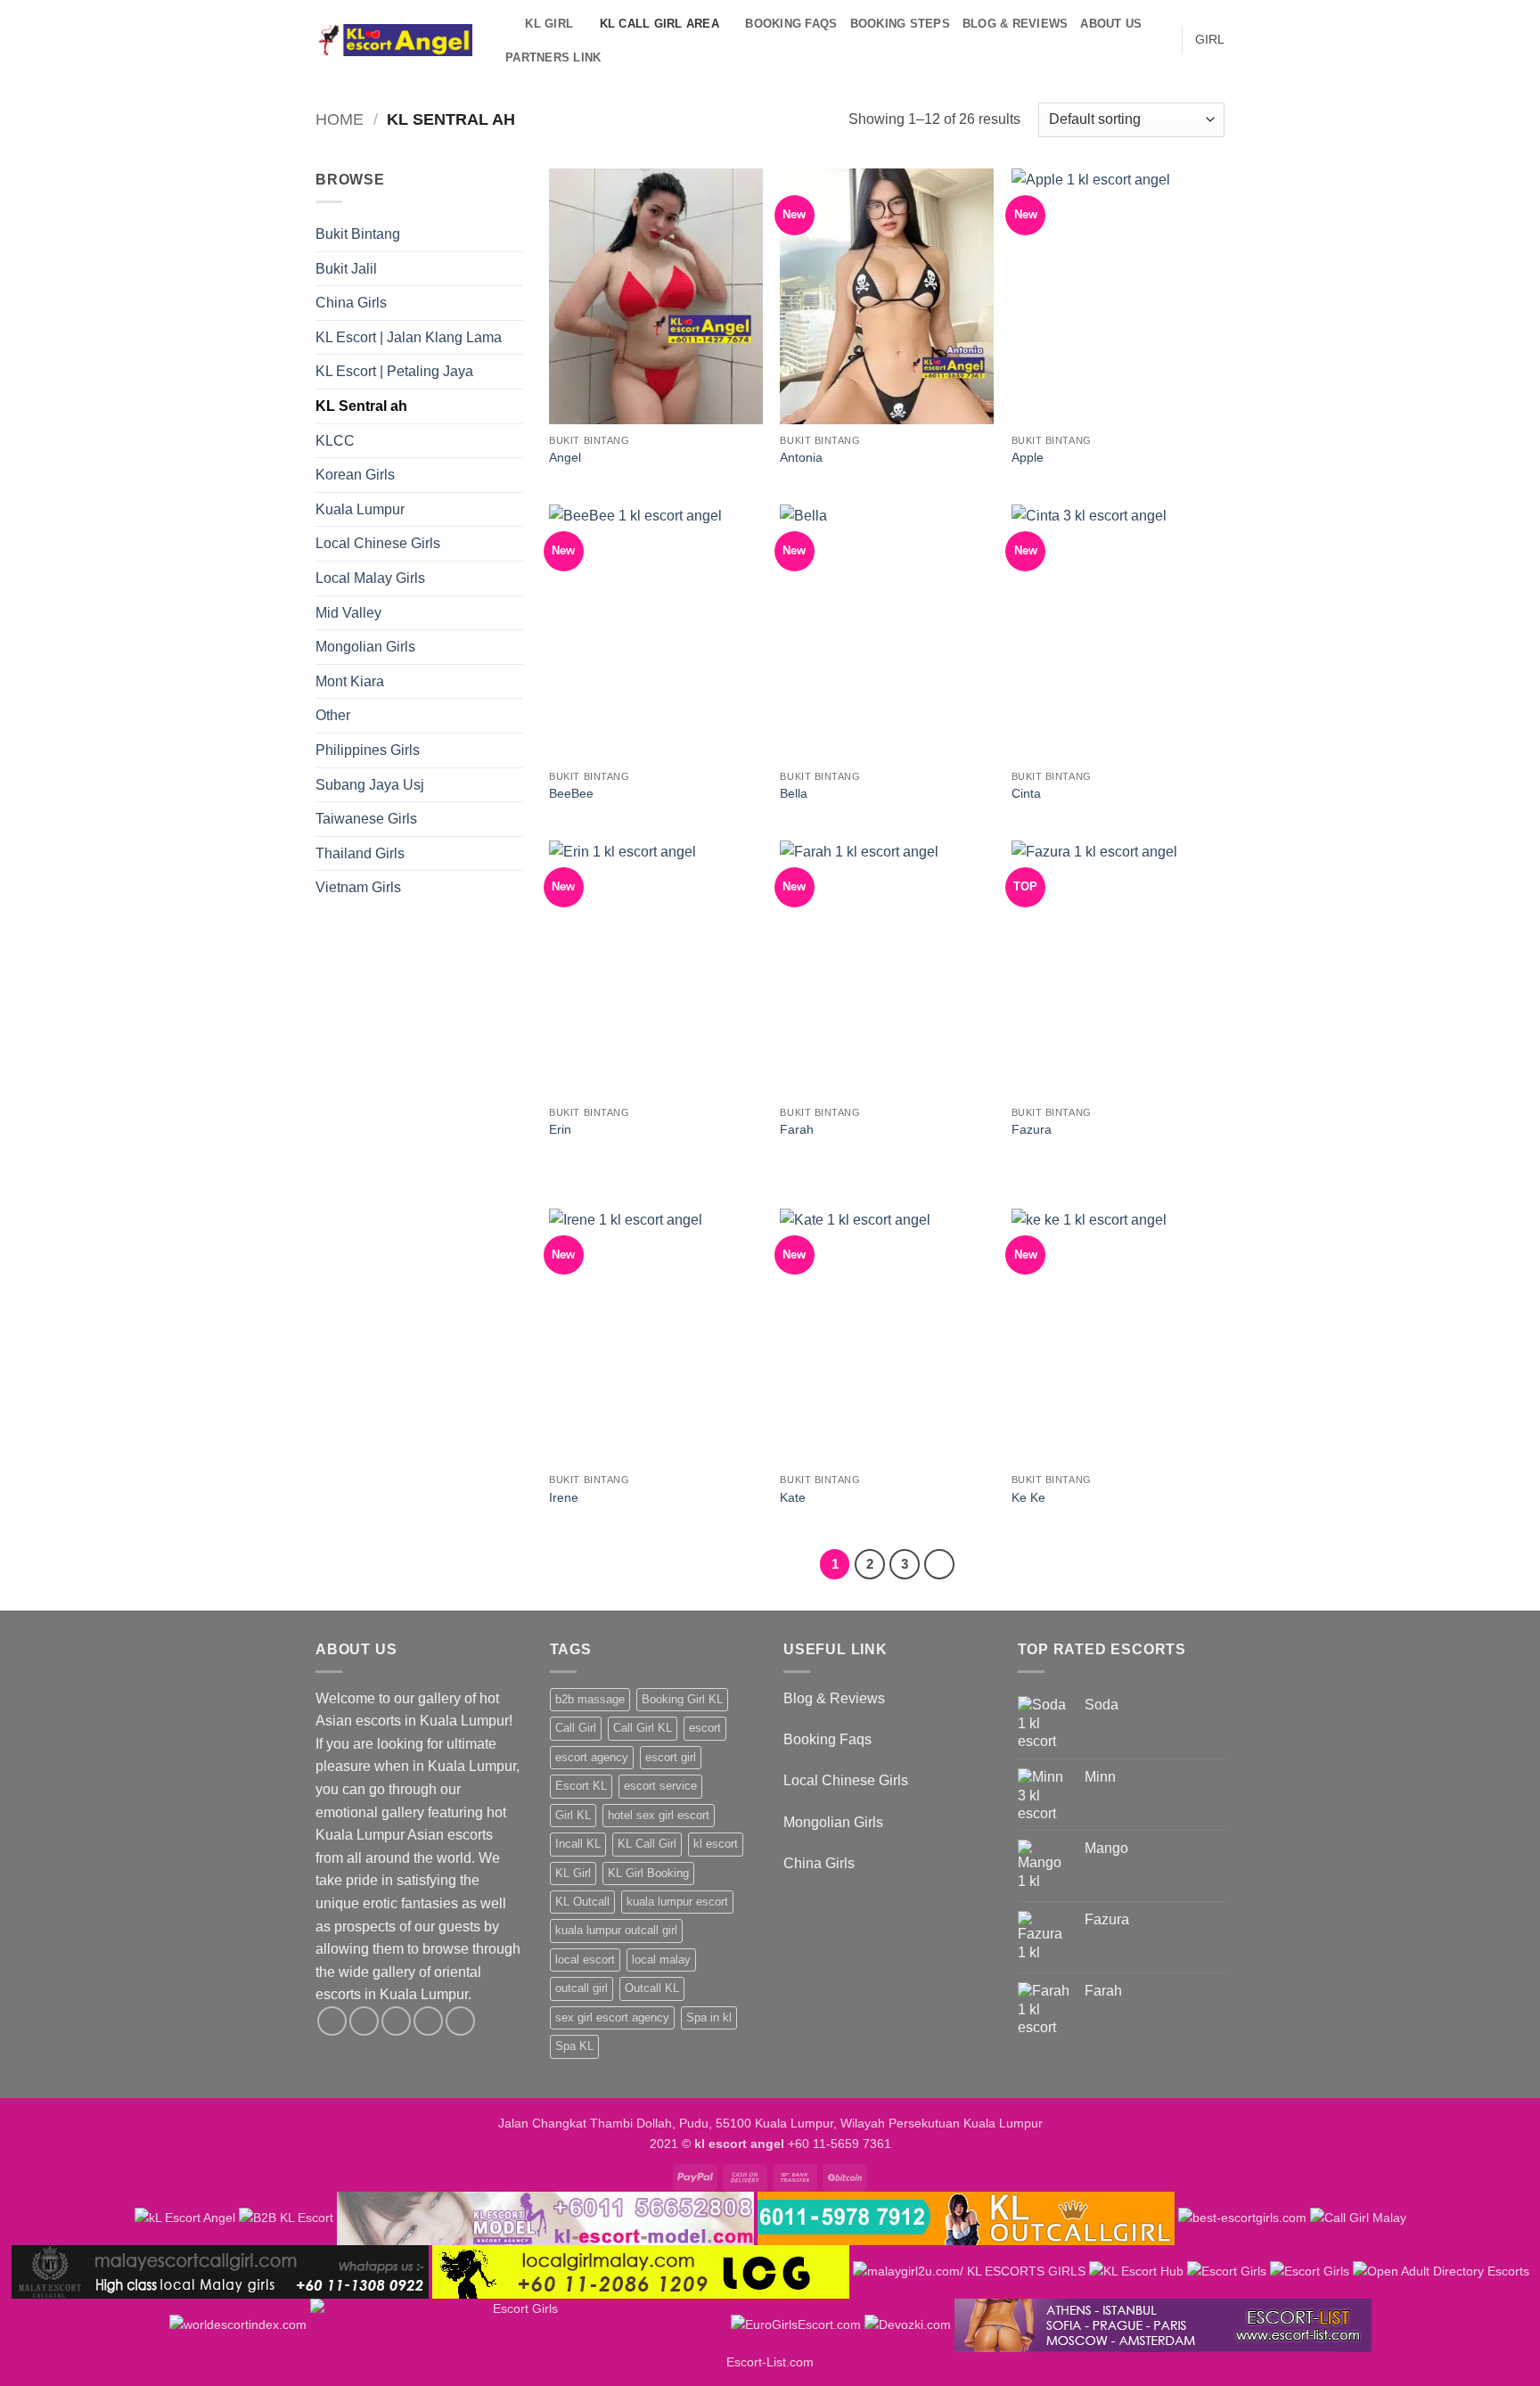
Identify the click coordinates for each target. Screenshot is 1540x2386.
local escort (585, 1960)
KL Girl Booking (648, 1873)
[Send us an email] (428, 2021)
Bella (794, 793)
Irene (564, 1497)
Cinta (1026, 793)
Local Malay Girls (370, 578)
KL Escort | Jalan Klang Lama (409, 337)
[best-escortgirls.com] (1242, 2218)
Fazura (1032, 1129)
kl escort (716, 1844)
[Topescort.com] (519, 2325)
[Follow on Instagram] (364, 2021)
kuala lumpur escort (677, 1902)
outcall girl (582, 1988)
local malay (661, 1960)
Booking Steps (900, 24)
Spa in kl (709, 2017)
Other (333, 715)
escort (705, 1728)
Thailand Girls (360, 853)
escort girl (671, 1757)
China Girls (351, 303)
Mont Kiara (350, 681)
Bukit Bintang (358, 234)
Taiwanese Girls (366, 819)
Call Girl (576, 1728)
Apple (1028, 457)
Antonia (801, 457)
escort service (660, 1786)
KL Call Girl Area (659, 24)
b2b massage (590, 1699)
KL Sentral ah (361, 406)
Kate (793, 1497)
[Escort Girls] (1227, 2271)
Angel (565, 457)
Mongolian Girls (365, 647)
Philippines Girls (368, 750)
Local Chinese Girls (378, 543)
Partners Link (553, 57)
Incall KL (578, 1844)
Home (340, 119)
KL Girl (573, 1873)
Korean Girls (355, 475)
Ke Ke (1028, 1497)
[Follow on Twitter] (396, 2021)
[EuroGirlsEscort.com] (796, 2325)
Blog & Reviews (1016, 24)
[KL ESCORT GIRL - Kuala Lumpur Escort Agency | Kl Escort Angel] (394, 41)
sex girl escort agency (612, 2017)
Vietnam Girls (358, 887)
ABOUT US (1111, 24)
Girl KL (573, 1815)
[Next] (939, 1564)
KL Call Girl (647, 1844)
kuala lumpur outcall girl (616, 1930)
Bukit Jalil (346, 269)
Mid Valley (348, 613)
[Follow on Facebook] (332, 2021)
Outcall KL (652, 1988)
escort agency (592, 1757)
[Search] (506, 24)
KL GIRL (549, 24)
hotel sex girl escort (659, 1815)
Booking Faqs (791, 24)
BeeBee (571, 793)
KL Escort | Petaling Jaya (394, 371)
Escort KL (581, 1786)
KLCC (335, 441)
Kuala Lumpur (360, 509)
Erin (560, 1129)
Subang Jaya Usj (370, 785)
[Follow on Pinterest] (460, 2021)
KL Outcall (582, 1902)
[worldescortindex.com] (238, 2325)
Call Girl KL (643, 1728)
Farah (797, 1129)
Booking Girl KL (682, 1699)
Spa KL (574, 2046)
